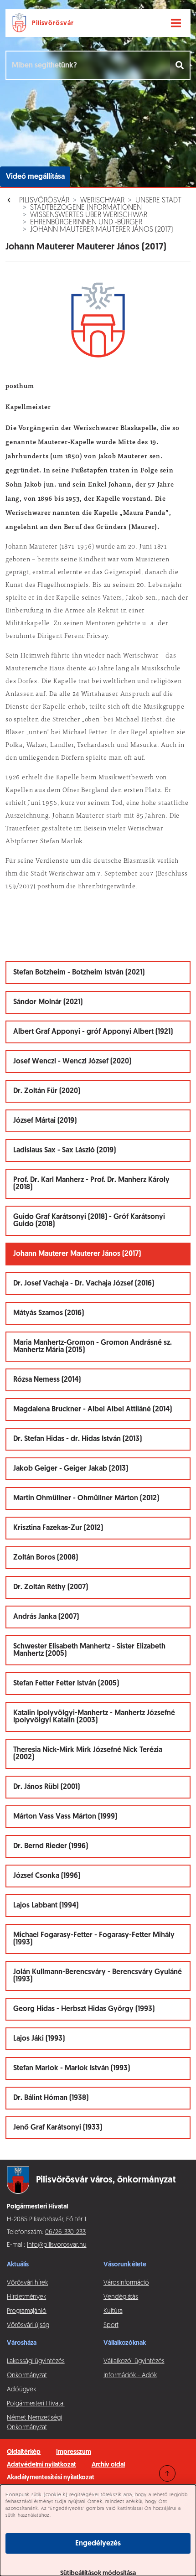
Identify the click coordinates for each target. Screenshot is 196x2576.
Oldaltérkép (24, 2452)
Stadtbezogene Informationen (86, 208)
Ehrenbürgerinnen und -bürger (86, 223)
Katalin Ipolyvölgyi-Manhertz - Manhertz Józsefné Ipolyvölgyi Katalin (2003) (94, 1717)
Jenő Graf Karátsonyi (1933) (58, 2128)
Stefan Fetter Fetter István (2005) (66, 1684)
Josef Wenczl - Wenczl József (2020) (72, 1062)
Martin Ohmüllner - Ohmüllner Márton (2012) (86, 1498)
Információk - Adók (130, 2376)
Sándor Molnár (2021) (48, 1002)
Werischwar (102, 201)
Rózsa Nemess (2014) (47, 1380)
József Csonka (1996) (47, 1876)
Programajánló (27, 2311)
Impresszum (73, 2452)
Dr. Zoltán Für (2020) (47, 1091)
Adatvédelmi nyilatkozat (41, 2465)
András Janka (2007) (46, 1617)
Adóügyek (21, 2390)
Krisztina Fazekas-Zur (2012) (58, 1528)
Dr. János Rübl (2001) (46, 1787)
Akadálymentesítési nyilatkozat (51, 2478)
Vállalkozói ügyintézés (134, 2361)
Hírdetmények (26, 2297)
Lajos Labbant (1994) (46, 1906)
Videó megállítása (35, 177)
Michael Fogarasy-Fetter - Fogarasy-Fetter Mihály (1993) (94, 1939)
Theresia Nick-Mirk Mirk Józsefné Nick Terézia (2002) (88, 1754)
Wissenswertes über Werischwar (89, 215)
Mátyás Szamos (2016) (49, 1313)
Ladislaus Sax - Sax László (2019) (64, 1151)
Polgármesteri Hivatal (36, 2404)
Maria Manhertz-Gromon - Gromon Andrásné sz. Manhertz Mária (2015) (93, 1347)
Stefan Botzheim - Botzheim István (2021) (79, 973)
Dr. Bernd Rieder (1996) (51, 1846)
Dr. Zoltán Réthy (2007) (51, 1587)
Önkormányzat (27, 2376)
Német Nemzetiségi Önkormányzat (34, 2423)
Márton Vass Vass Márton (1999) (65, 1817)
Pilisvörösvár (44, 201)
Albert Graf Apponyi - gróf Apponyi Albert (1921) (93, 1032)
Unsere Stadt (158, 201)
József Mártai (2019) (45, 1121)
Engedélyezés (98, 2544)
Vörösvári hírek (27, 2283)
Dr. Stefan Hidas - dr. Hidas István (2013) (77, 1439)
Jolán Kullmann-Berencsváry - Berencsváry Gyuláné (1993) (98, 1976)
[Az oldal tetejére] (167, 2473)
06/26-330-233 (65, 2232)
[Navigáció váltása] (176, 23)
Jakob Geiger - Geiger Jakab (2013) (71, 1469)
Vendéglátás (121, 2297)
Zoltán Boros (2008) (46, 1558)
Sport (111, 2325)
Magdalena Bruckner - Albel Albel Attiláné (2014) (93, 1410)
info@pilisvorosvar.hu (57, 2245)
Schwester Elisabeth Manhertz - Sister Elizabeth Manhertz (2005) (89, 1650)
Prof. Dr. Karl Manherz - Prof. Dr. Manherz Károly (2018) (91, 1184)
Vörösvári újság (28, 2325)
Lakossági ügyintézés (36, 2361)
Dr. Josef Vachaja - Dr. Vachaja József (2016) (84, 1284)
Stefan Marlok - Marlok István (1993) (72, 2068)
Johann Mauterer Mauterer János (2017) (102, 230)
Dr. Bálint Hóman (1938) (51, 2098)
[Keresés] (180, 65)
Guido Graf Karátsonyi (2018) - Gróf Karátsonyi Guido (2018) (89, 1221)
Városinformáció (126, 2283)
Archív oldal (108, 2465)
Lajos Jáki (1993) (39, 2039)
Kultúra (113, 2311)
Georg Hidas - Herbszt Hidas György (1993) (84, 2009)
